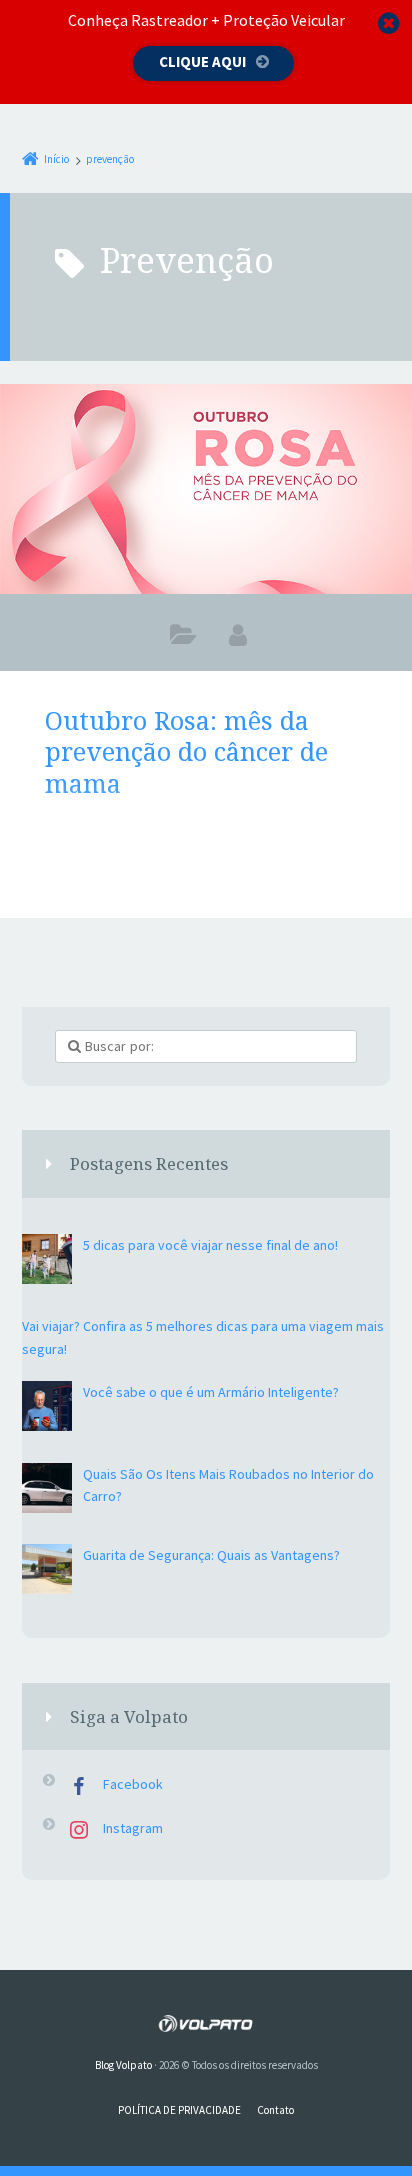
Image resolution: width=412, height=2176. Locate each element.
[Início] (205, 2023)
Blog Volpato (123, 2065)
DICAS (183, 638)
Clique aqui (202, 61)
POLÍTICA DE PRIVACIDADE (179, 2110)
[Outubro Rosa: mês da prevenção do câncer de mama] (206, 489)
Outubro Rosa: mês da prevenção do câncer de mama (186, 751)
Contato (275, 2110)
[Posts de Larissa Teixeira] (238, 634)
